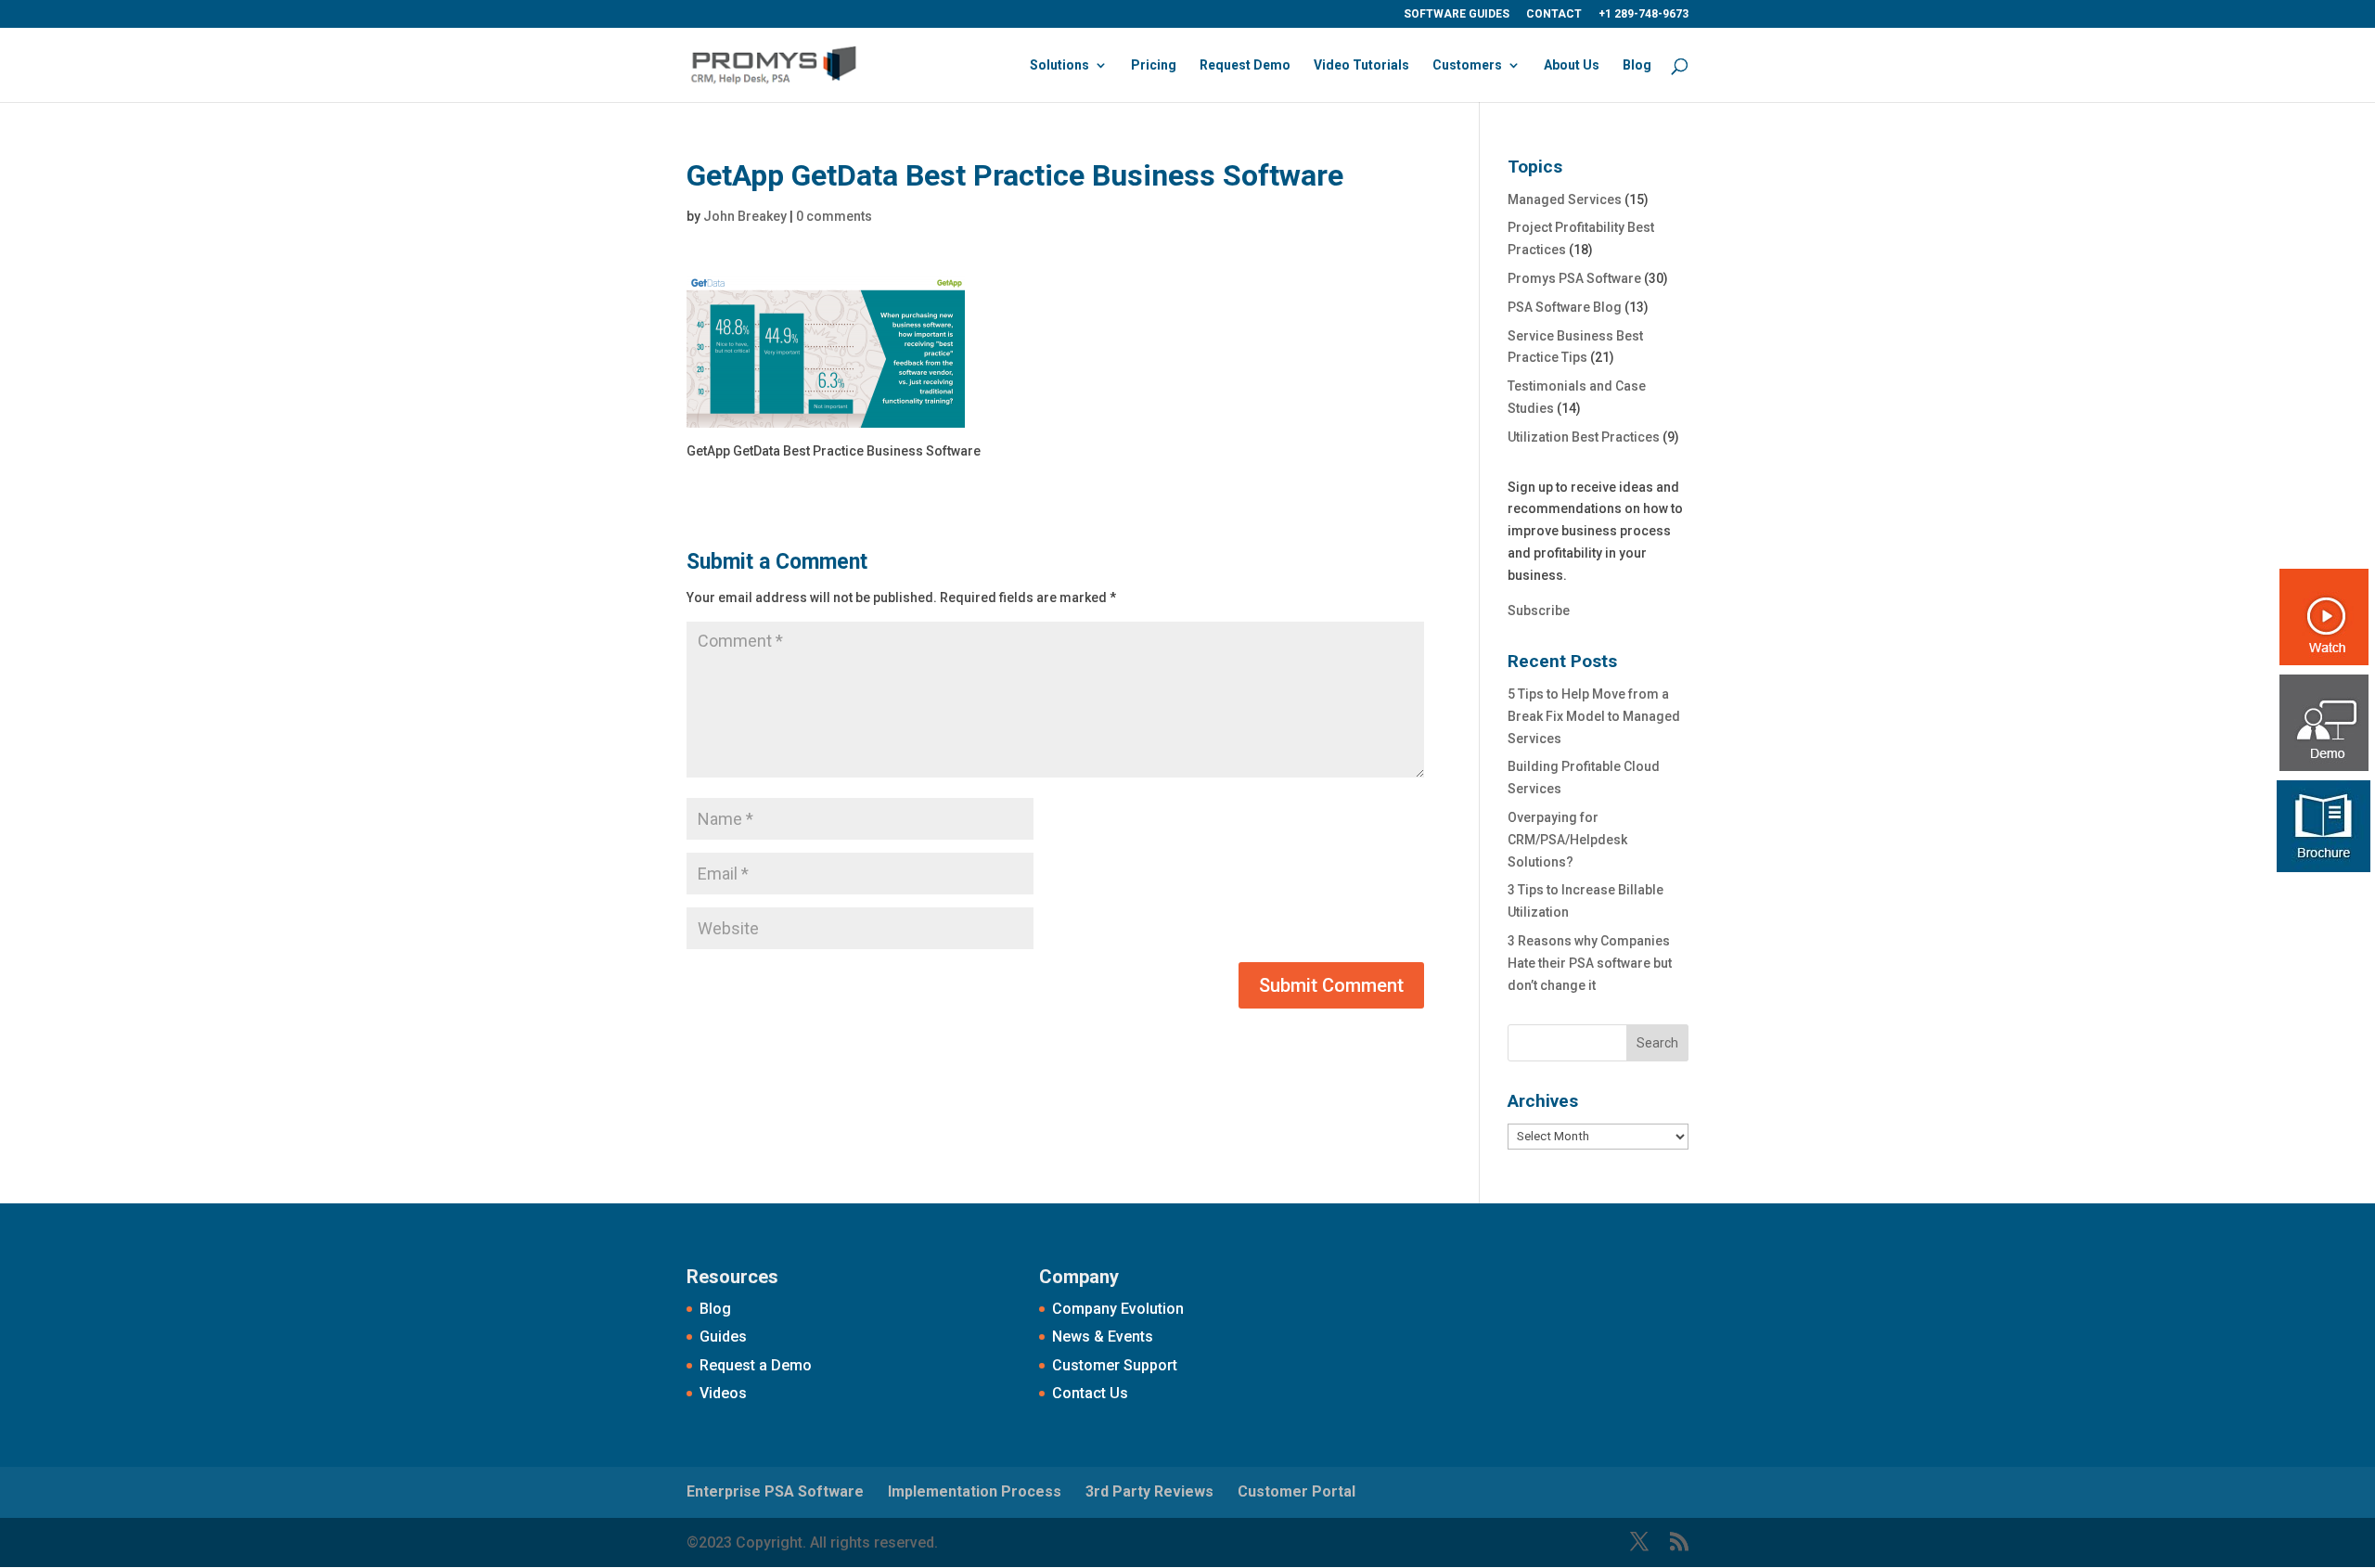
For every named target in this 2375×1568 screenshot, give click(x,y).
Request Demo (1245, 65)
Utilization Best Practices (1584, 437)
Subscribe (1539, 610)
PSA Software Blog (1565, 307)
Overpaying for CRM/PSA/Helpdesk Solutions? (1567, 840)
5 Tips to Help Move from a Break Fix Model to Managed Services (1594, 716)
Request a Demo (756, 1365)
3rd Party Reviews (1149, 1491)
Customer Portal (1297, 1491)
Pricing (1154, 65)
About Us (1572, 65)
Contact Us (1090, 1393)
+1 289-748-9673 (1643, 14)
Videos (723, 1393)
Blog (1637, 65)
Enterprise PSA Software (775, 1491)
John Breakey (745, 216)
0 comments (834, 216)
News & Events (1103, 1337)
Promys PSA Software (1574, 278)
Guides (723, 1337)
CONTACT (1554, 14)
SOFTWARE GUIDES (1457, 14)
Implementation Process (975, 1491)
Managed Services (1565, 199)
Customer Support (1115, 1365)
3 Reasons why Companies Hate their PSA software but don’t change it (1590, 963)
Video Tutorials (1361, 65)
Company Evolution (1118, 1309)
